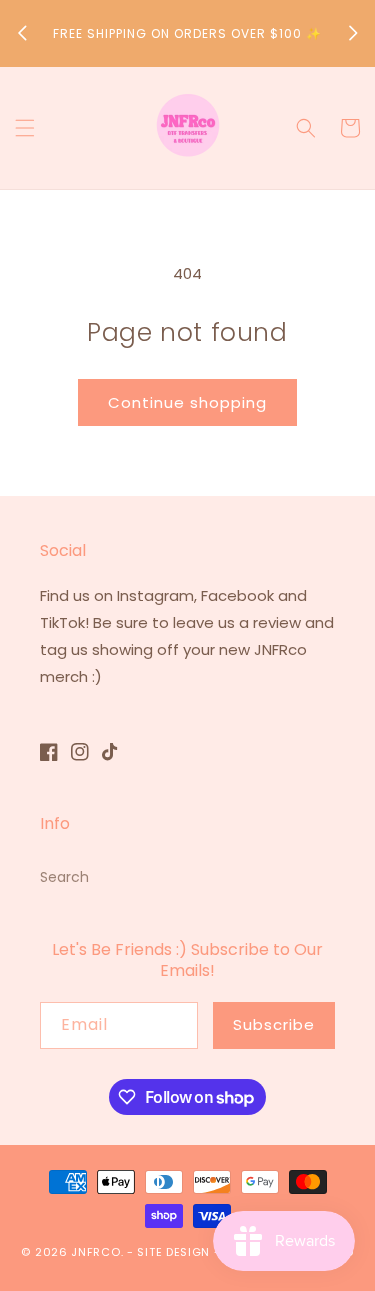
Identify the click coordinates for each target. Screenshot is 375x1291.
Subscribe (274, 1024)
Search (64, 877)
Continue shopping (187, 402)
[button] (25, 128)
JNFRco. (97, 1252)
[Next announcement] (353, 33)
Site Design (173, 1252)
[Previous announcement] (22, 33)
